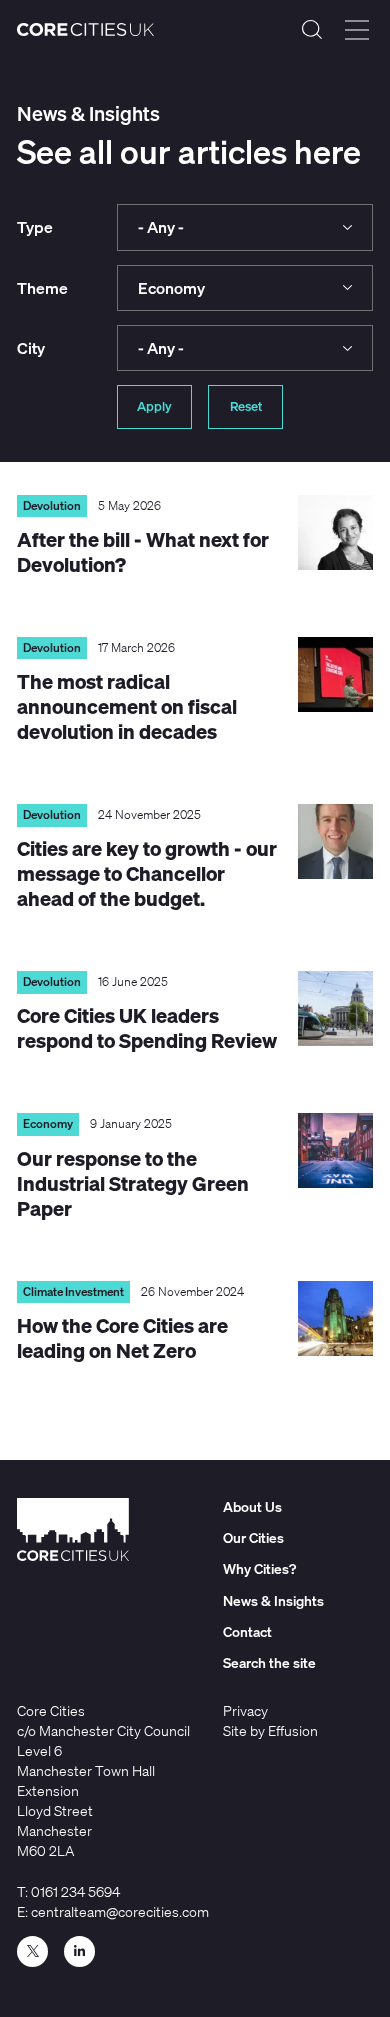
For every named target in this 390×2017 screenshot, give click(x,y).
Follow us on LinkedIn (79, 1951)
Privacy (245, 1710)
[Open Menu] (357, 30)
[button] (245, 227)
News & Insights (273, 1600)
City (31, 348)
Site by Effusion (270, 1730)
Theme (42, 288)
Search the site (312, 30)
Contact (247, 1631)
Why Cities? (259, 1568)
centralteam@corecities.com (120, 1911)
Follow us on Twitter (32, 1951)
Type (35, 227)
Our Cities (253, 1537)
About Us (252, 1506)
